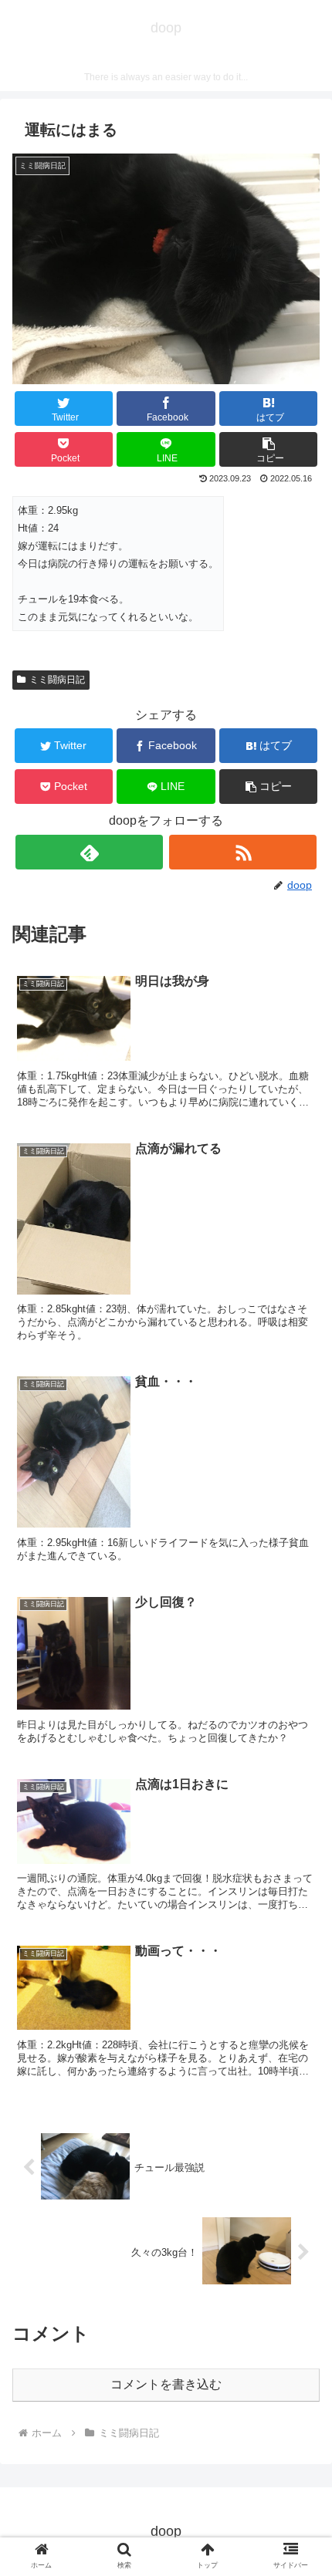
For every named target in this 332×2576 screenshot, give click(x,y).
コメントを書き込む (166, 2384)
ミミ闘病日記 (57, 680)
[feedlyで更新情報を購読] (89, 852)
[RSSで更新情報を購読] (243, 852)
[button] (268, 449)
